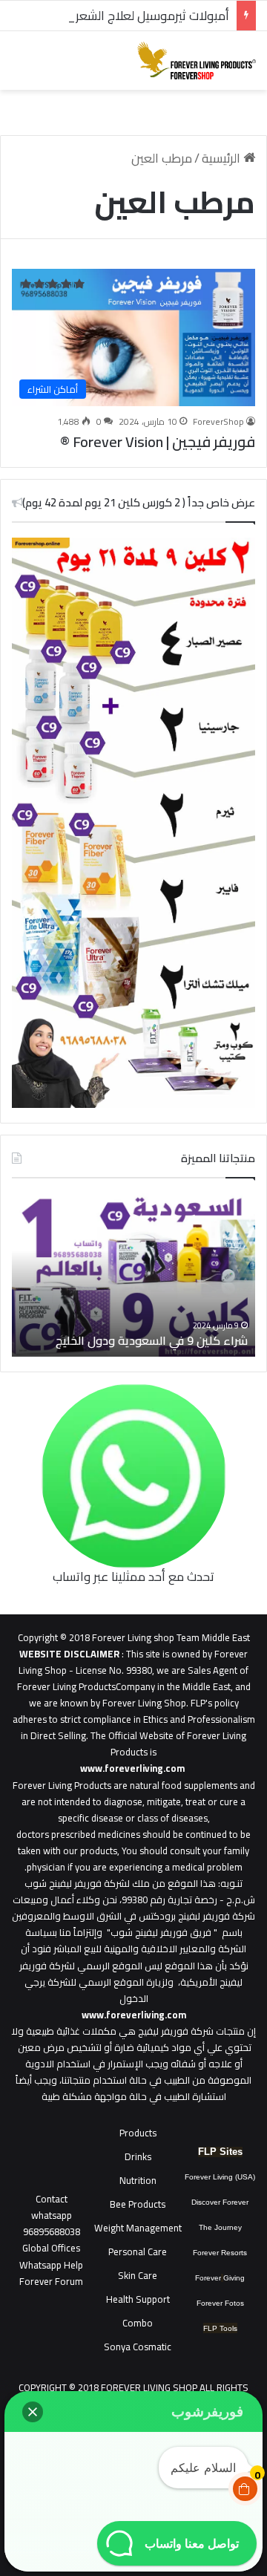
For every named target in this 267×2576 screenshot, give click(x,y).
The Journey (220, 2227)
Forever (208, 2278)
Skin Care (138, 2275)
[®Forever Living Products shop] (197, 61)
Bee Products (138, 2204)
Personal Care (138, 2251)
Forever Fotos (220, 2303)
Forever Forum (51, 2281)
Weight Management (138, 2228)
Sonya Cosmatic (138, 2347)
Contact (52, 2199)
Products (138, 2133)
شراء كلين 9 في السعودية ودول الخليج (152, 1340)
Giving (234, 2278)
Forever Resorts (220, 2253)
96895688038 (52, 2223)
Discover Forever (220, 2202)
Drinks (138, 2156)
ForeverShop (218, 421)
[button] (33, 2412)
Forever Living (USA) (220, 2177)
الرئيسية (222, 158)
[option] (133, 1275)
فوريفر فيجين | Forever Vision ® (158, 441)
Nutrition (138, 2180)
